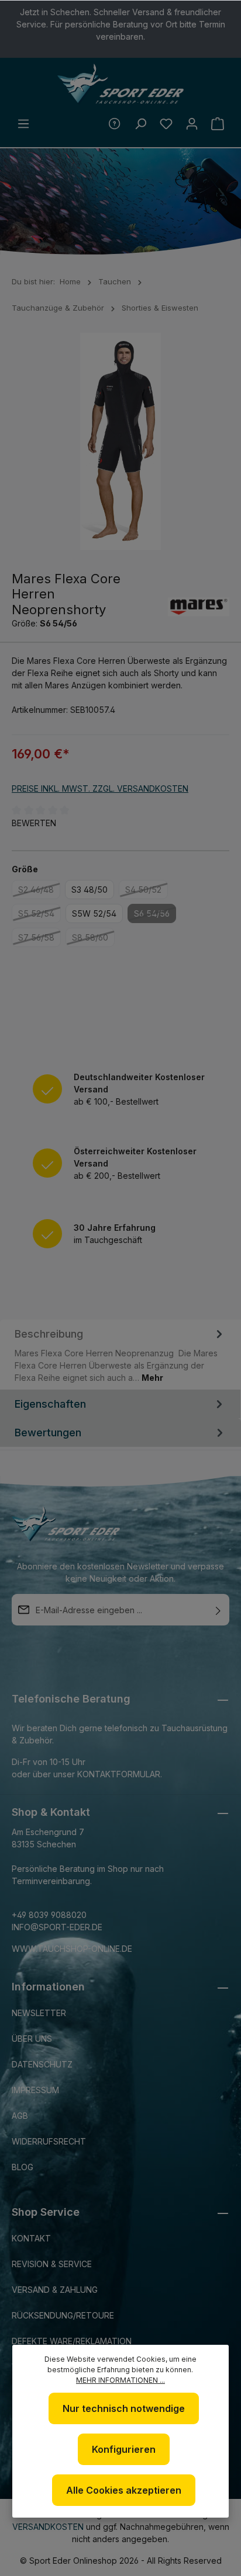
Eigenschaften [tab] (50, 1404)
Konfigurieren (124, 2449)
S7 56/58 (39, 939)
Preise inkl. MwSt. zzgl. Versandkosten (100, 789)
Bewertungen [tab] (48, 1433)
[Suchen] (140, 124)
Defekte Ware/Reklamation (72, 2341)
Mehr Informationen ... (120, 2380)
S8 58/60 (93, 939)
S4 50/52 (147, 892)
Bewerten (34, 823)
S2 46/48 (39, 892)
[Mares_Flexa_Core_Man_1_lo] (120, 441)
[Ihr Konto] (192, 124)
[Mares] (199, 607)
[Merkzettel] (166, 124)
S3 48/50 (89, 890)
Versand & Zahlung (55, 2290)
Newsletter (39, 2013)
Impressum (35, 2090)
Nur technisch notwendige (124, 2408)
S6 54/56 (155, 915)
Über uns (32, 2039)
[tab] (120, 1355)
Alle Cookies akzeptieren (124, 2490)
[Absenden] (218, 1610)
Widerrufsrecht (49, 2141)
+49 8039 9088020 (49, 1915)
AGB (20, 2116)
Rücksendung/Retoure (63, 2315)
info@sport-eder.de (57, 1927)
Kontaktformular (119, 1774)
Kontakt (31, 2238)
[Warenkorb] (218, 124)
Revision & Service (52, 2264)
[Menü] (23, 124)
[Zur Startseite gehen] (120, 84)
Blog (23, 2167)
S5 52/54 (39, 915)
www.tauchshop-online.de (72, 1949)
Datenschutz (42, 2064)
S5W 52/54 (94, 913)
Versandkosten (48, 2527)
